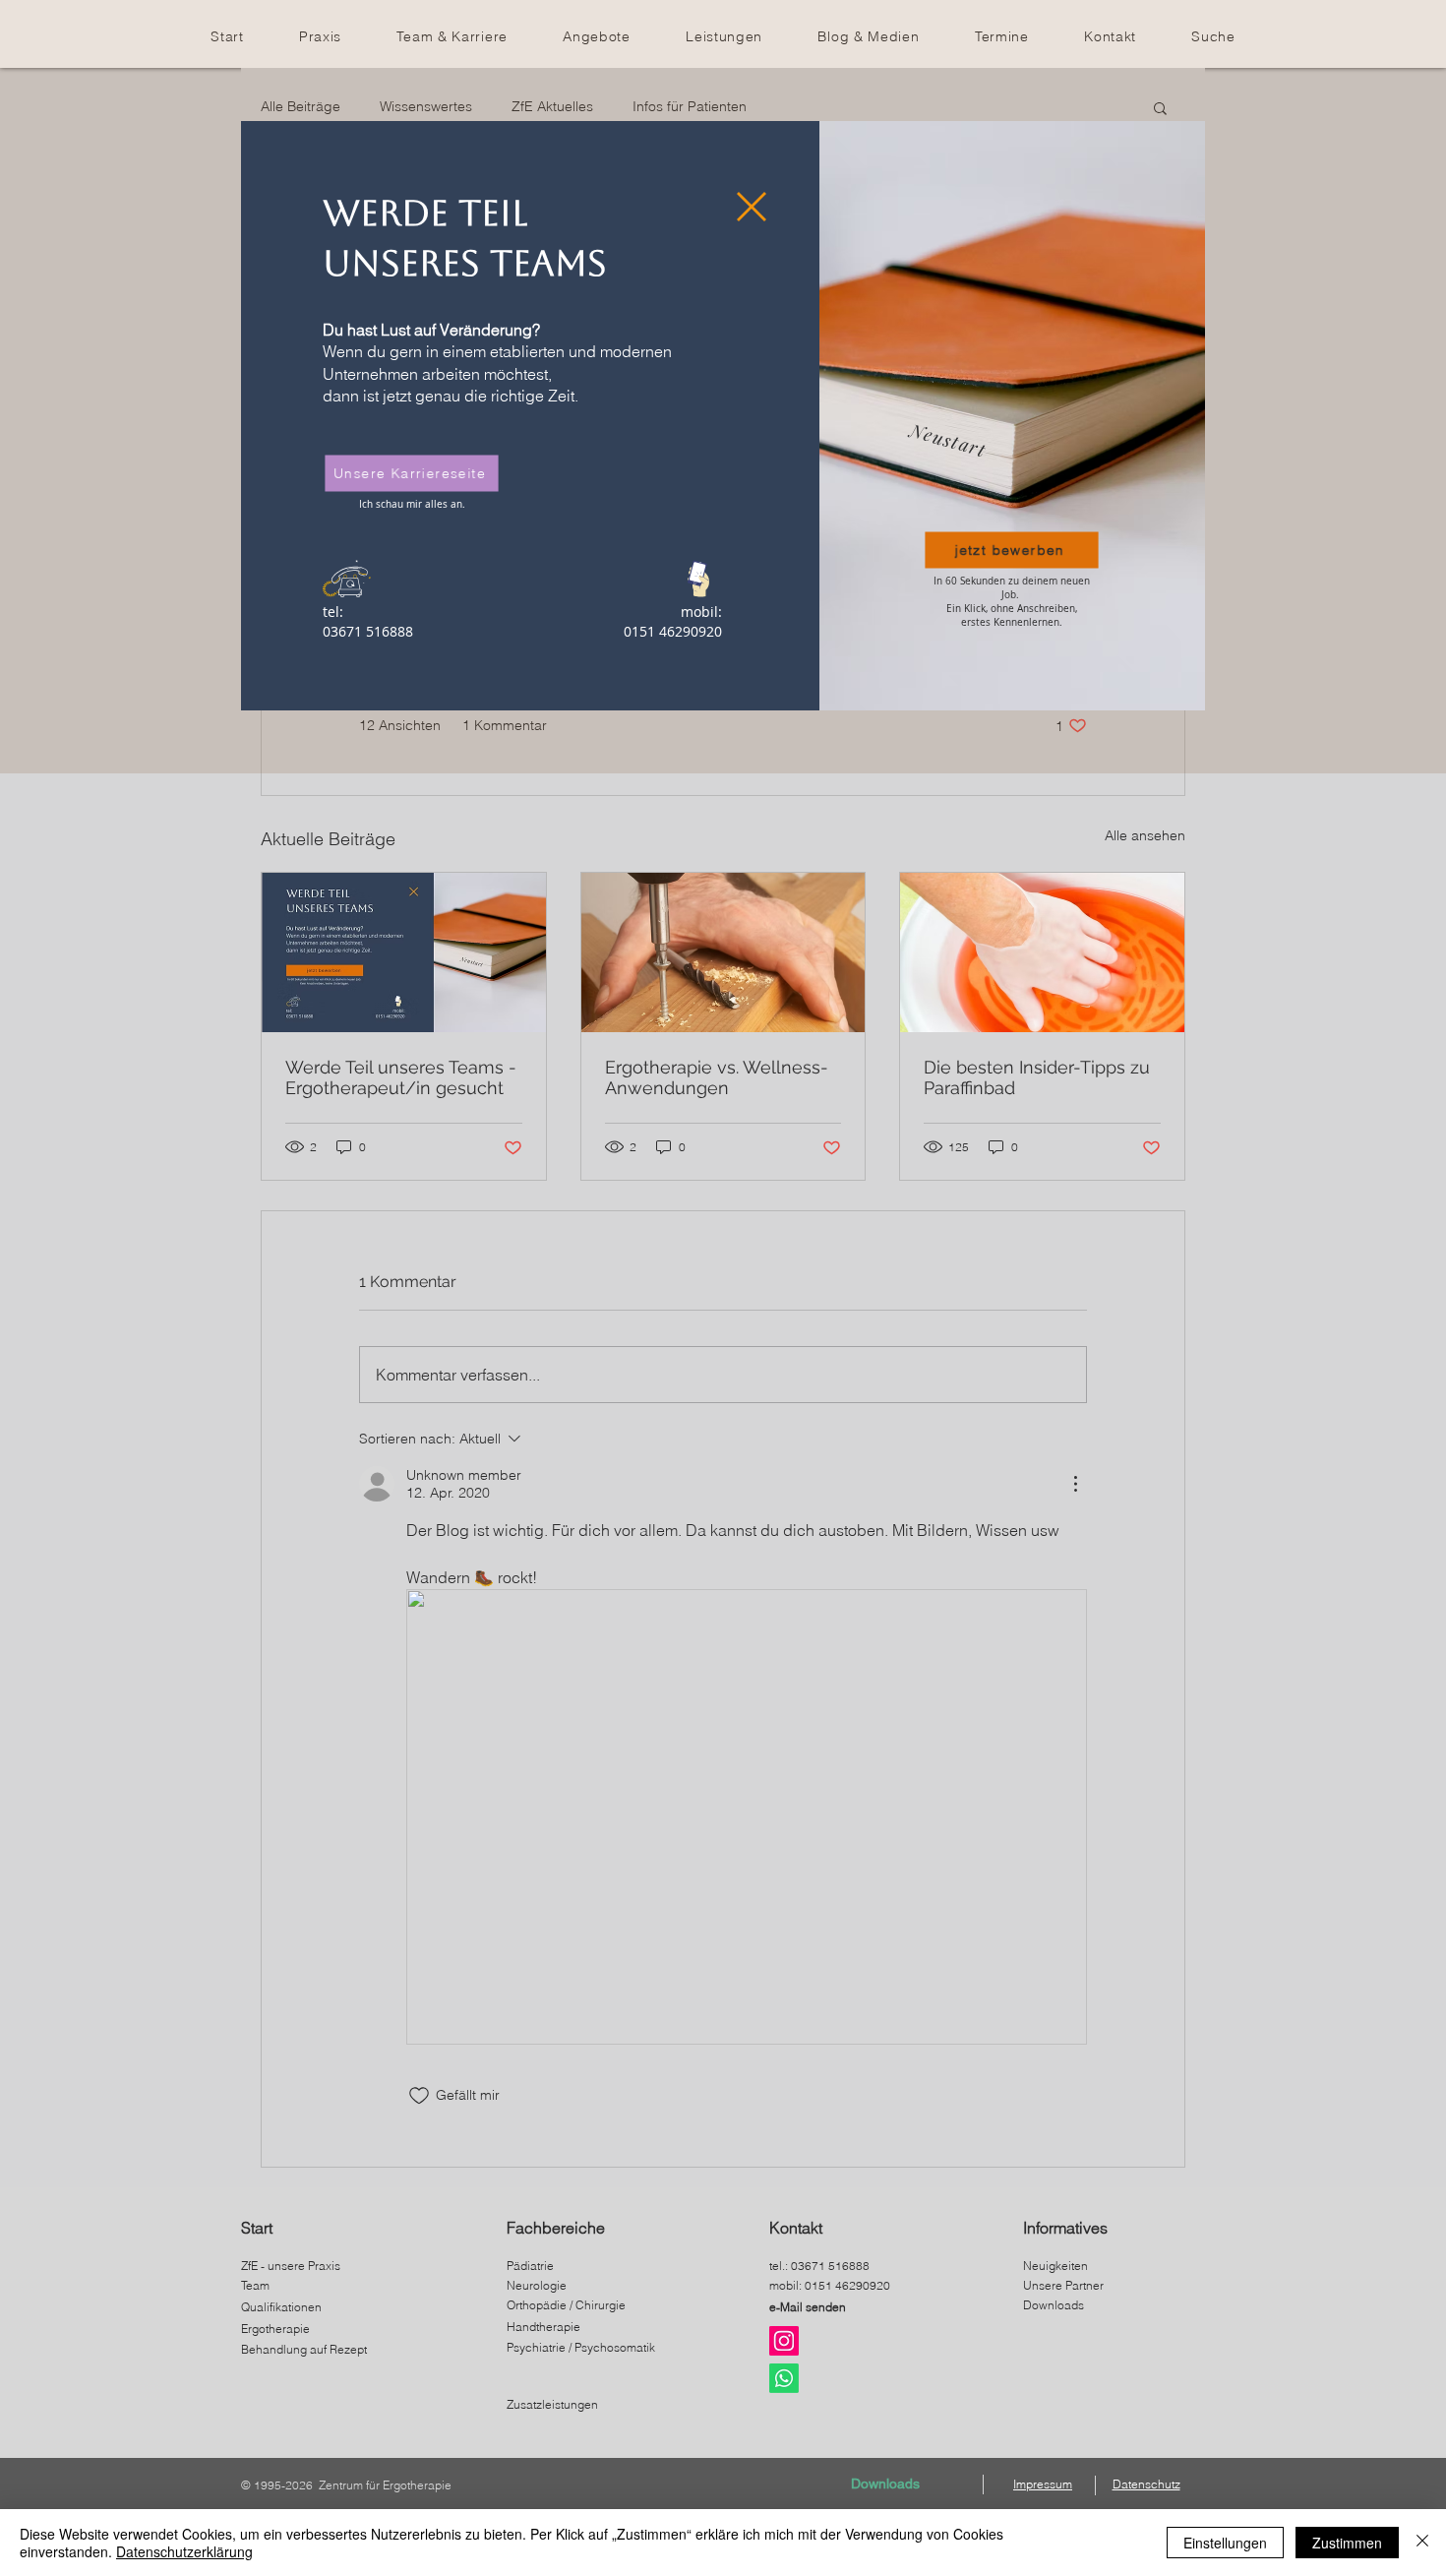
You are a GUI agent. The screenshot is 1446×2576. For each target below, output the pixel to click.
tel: (333, 612)
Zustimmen (1347, 2543)
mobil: (701, 612)
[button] (752, 207)
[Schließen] (1422, 2543)
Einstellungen (1225, 2543)
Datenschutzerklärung (184, 2551)
